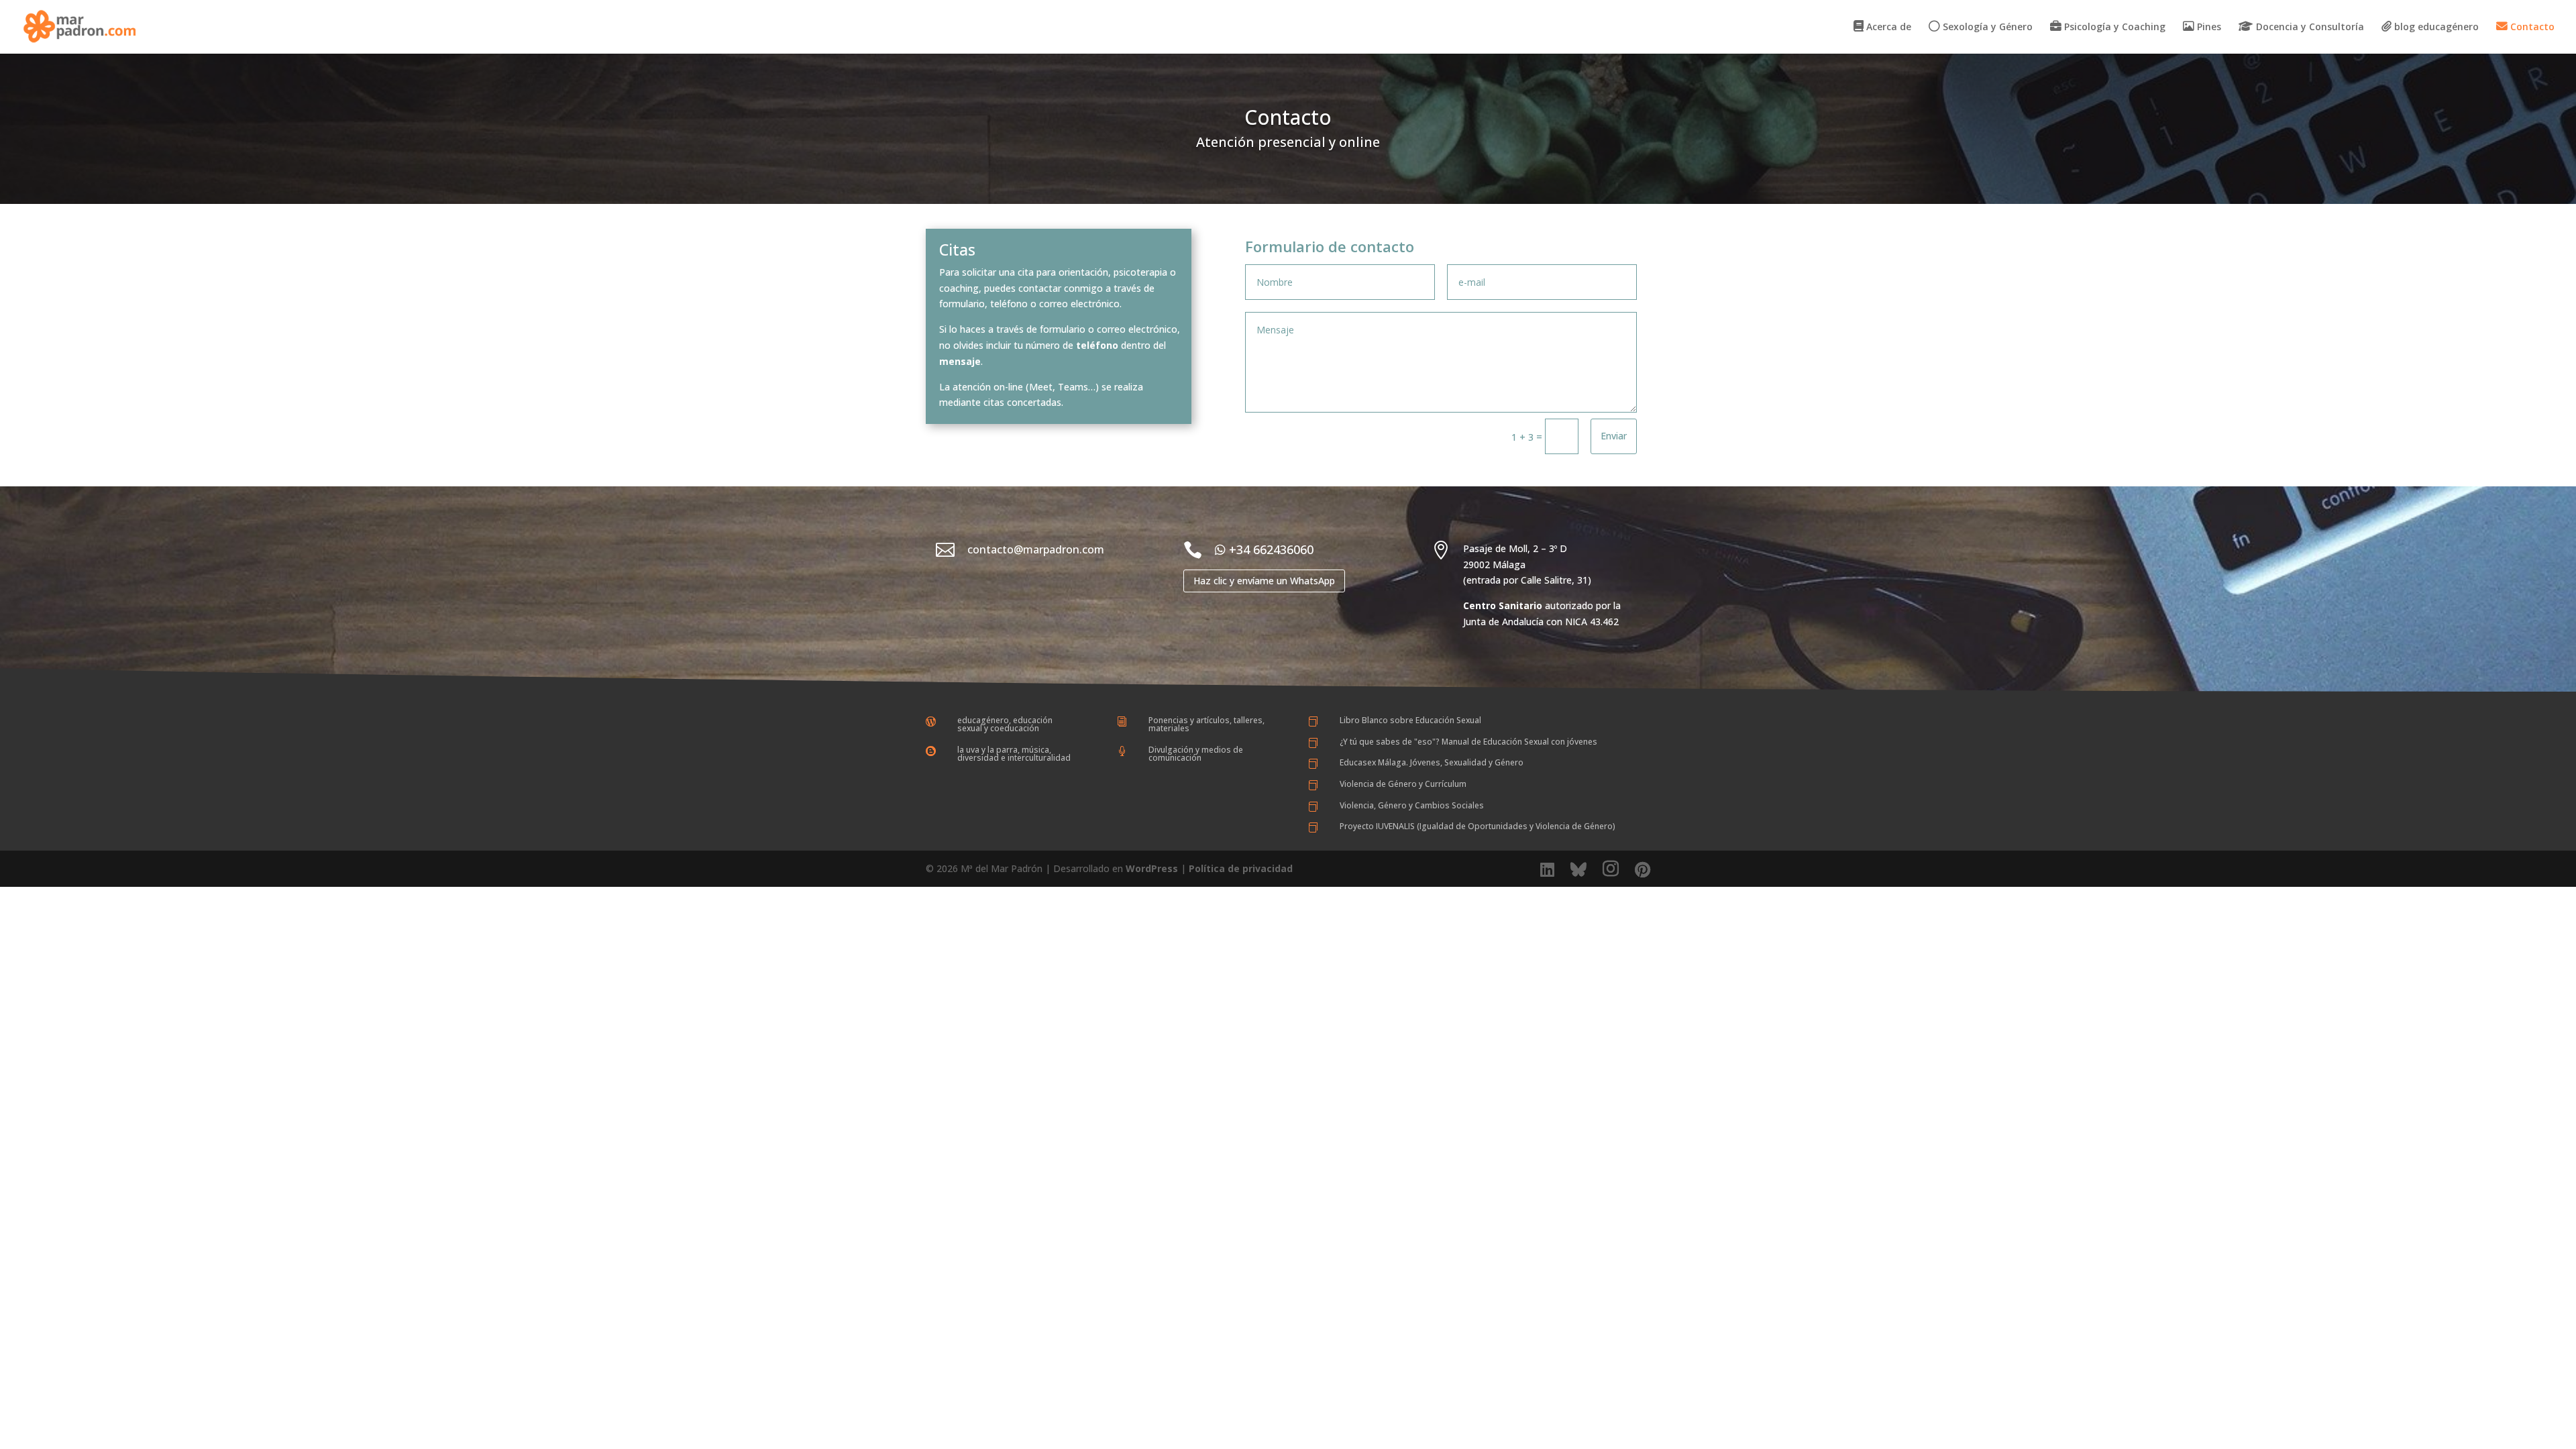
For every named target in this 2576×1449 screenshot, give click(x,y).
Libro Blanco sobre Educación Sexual (1410, 720)
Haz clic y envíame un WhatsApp (1264, 581)
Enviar (1614, 436)
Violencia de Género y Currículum (1403, 784)
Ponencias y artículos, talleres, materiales (1206, 724)
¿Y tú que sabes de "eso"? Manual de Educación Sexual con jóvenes (1468, 742)
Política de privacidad (1241, 868)
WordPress (1152, 868)
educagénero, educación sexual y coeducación (1005, 724)
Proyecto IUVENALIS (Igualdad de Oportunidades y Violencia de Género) (1478, 826)
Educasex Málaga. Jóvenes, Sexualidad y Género (1432, 762)
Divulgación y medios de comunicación (1196, 754)
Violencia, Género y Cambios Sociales (1412, 805)
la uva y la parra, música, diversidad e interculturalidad (1014, 754)
